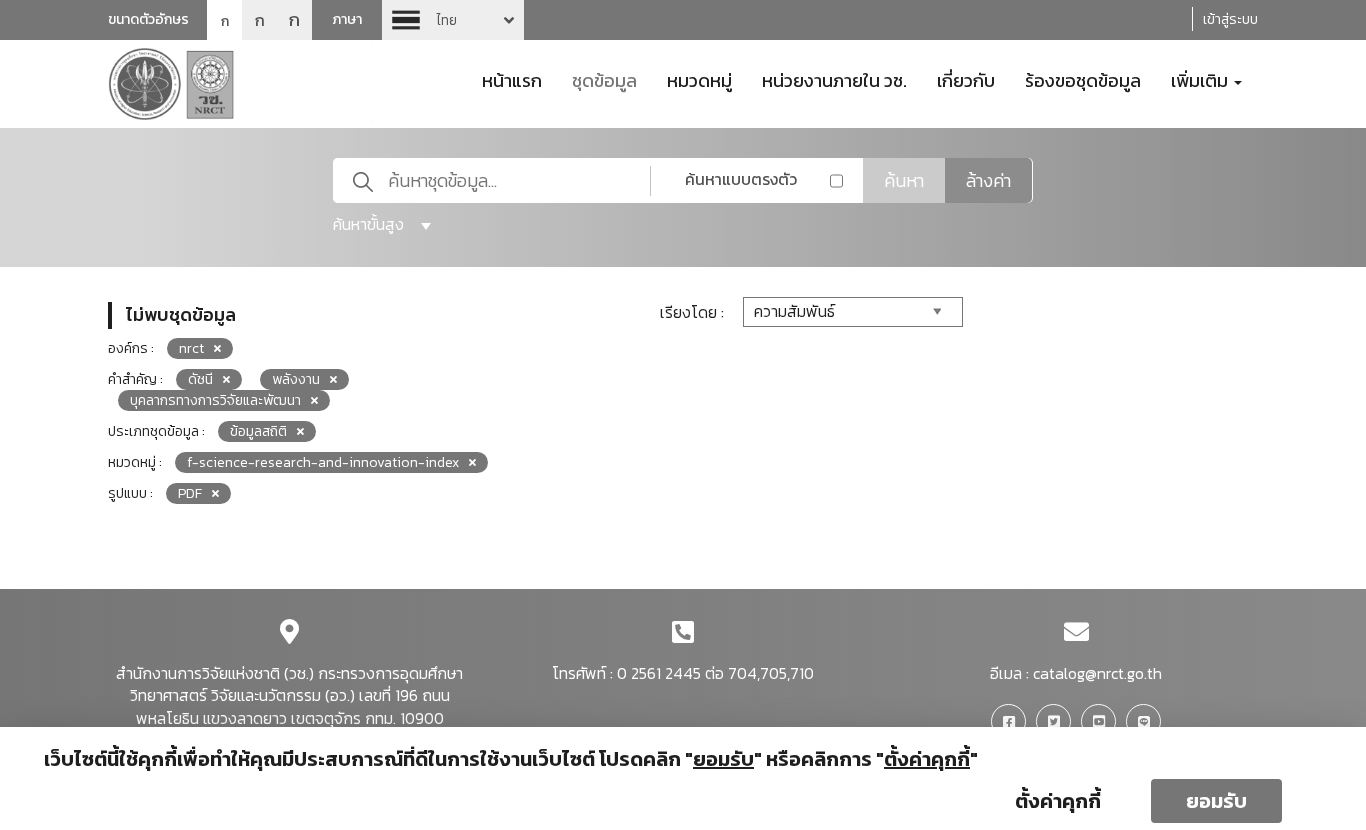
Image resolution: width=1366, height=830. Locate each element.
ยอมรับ (1216, 801)
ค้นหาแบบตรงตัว (741, 179)
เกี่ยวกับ (966, 79)
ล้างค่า (988, 180)
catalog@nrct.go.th (1097, 673)
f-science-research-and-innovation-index (323, 462)
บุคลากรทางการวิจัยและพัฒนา (215, 400)
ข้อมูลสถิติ (258, 431)
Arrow (453, 20)
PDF (190, 493)
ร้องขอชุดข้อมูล (1083, 79)
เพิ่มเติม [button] (1201, 79)
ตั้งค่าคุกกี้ (1058, 801)
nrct (191, 348)
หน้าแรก (512, 79)
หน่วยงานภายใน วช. (834, 79)
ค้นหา (904, 180)
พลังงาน (296, 379)
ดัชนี (200, 379)
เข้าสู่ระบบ (1230, 19)
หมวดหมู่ (699, 79)
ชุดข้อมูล (604, 79)
